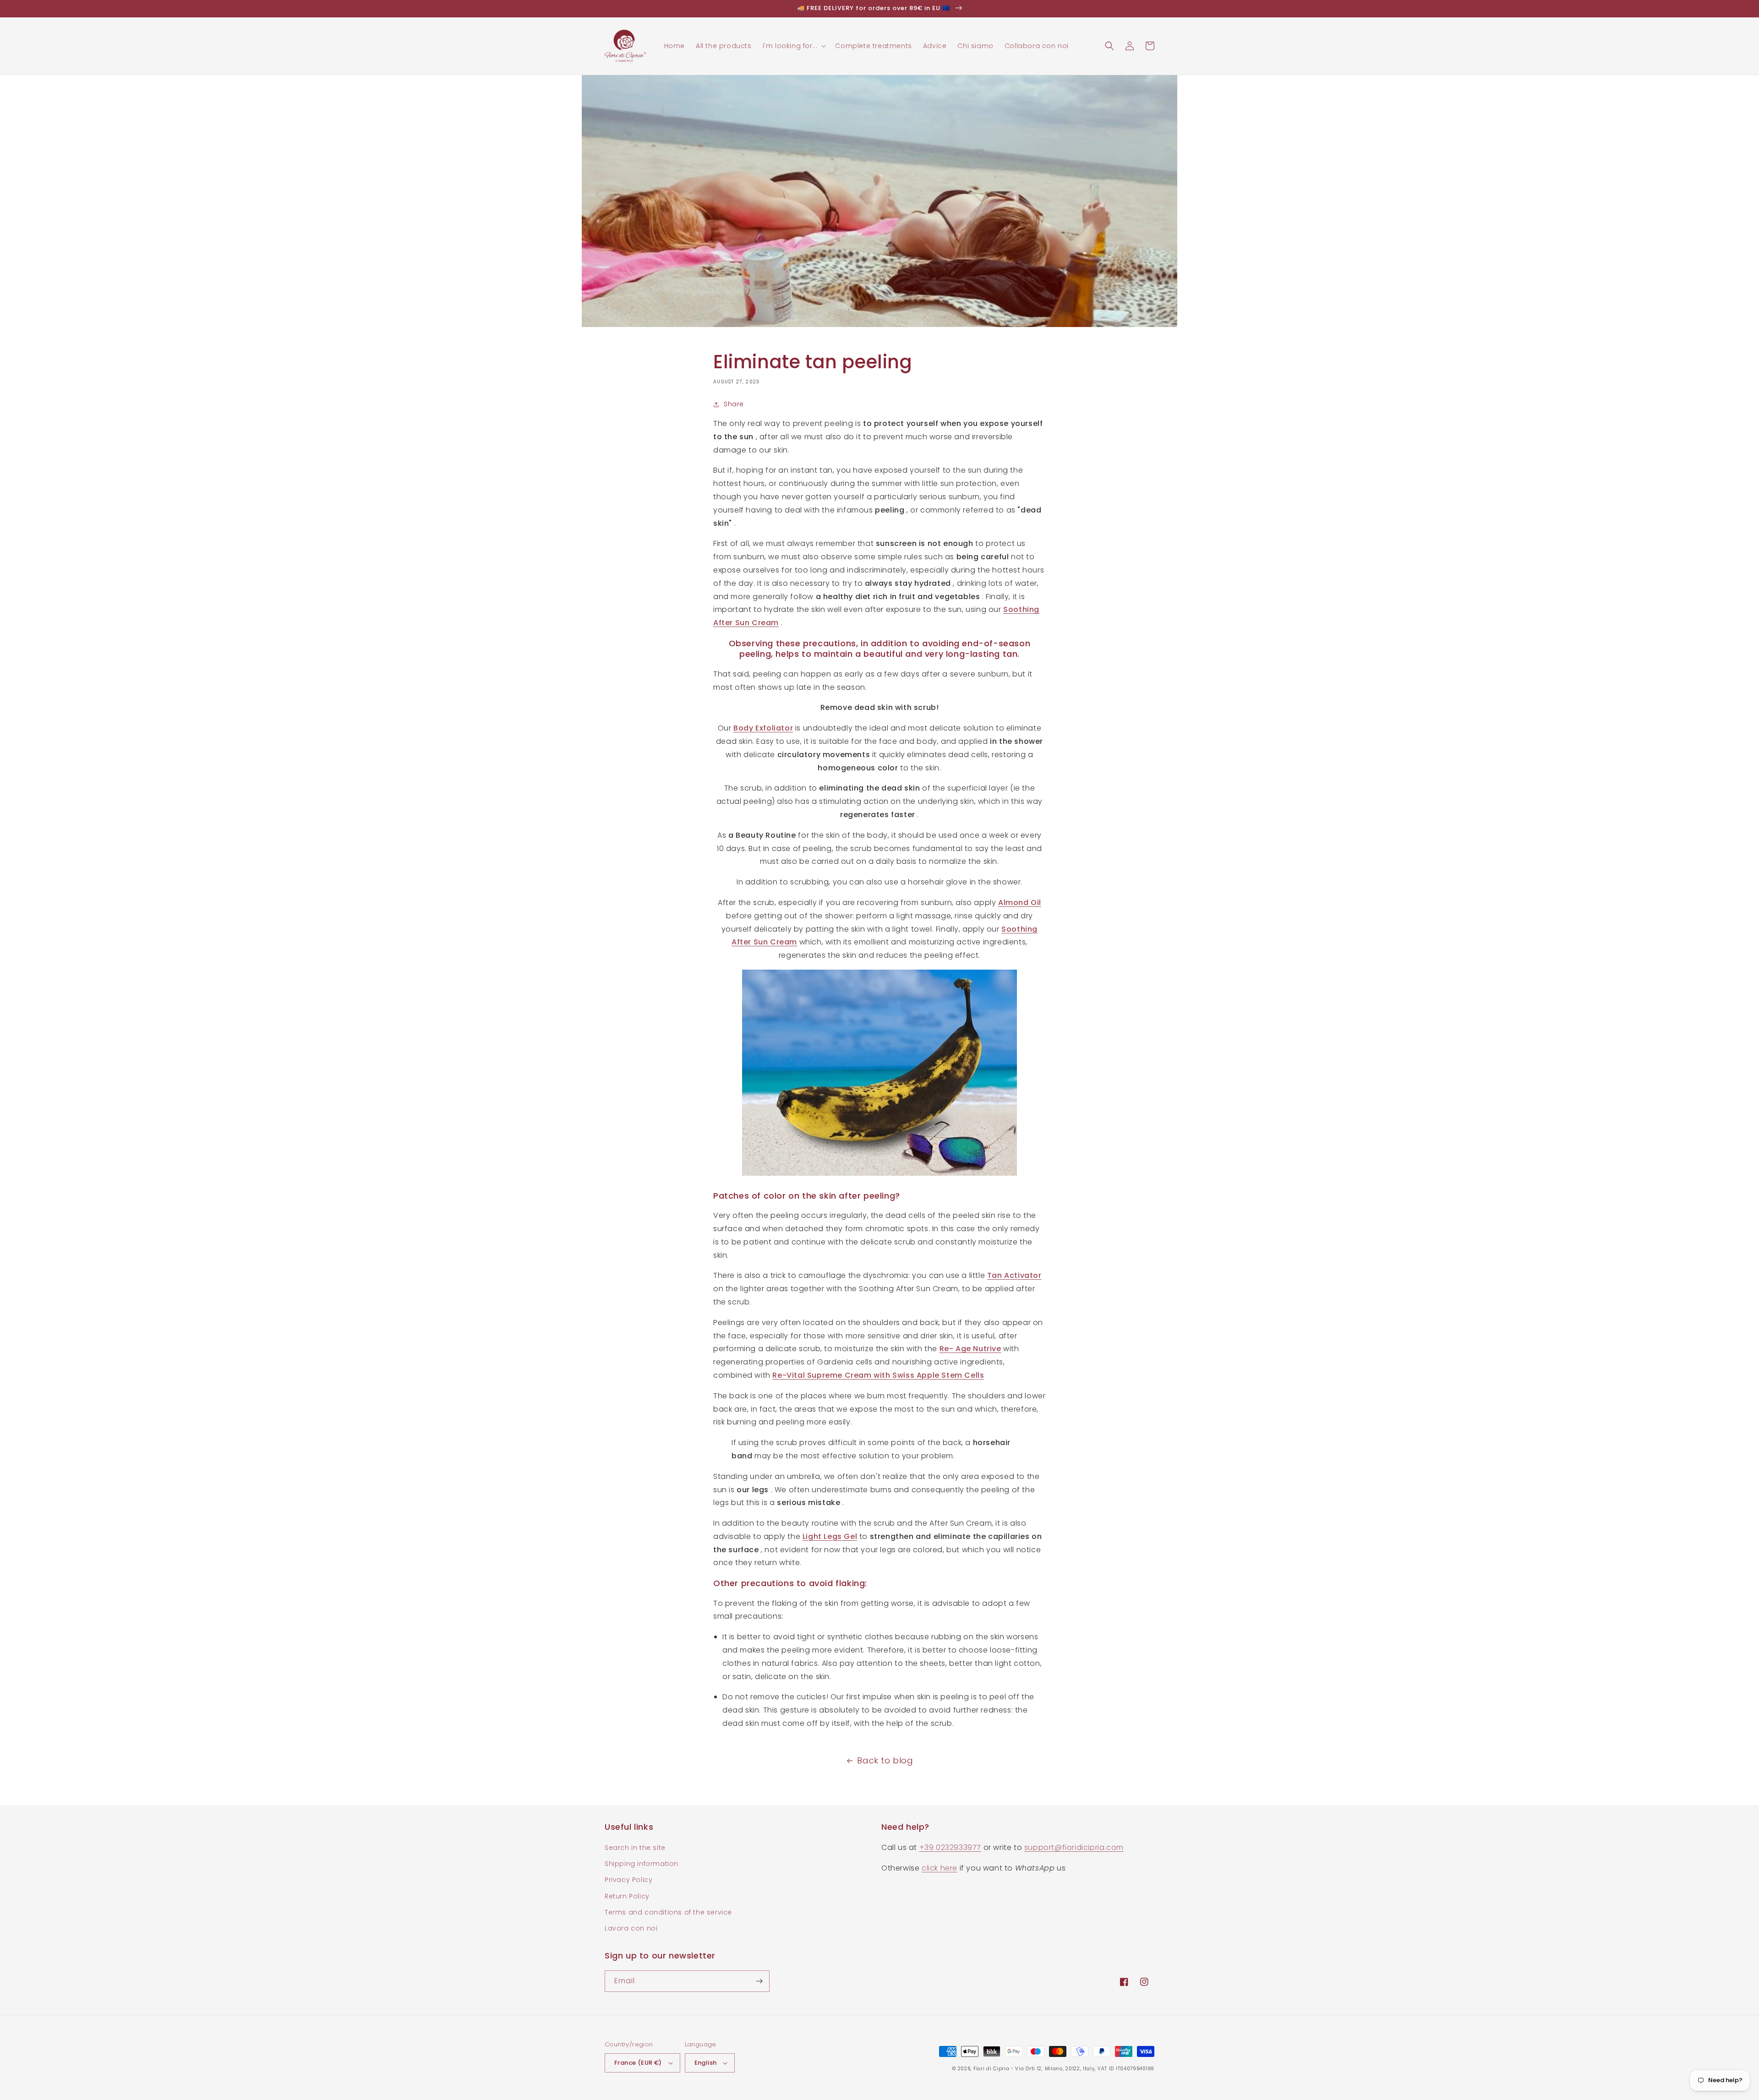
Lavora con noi (631, 1928)
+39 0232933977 (950, 1847)
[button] (794, 46)
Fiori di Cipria (991, 2069)
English (706, 2063)
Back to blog (885, 1760)
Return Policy (627, 1896)
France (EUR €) (638, 2063)
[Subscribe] (759, 1981)
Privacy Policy (628, 1880)
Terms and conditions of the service (668, 1912)
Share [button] (734, 404)
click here (940, 1868)
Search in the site (635, 1848)
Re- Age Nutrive (970, 1349)
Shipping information (642, 1864)
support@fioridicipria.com (1074, 1847)
